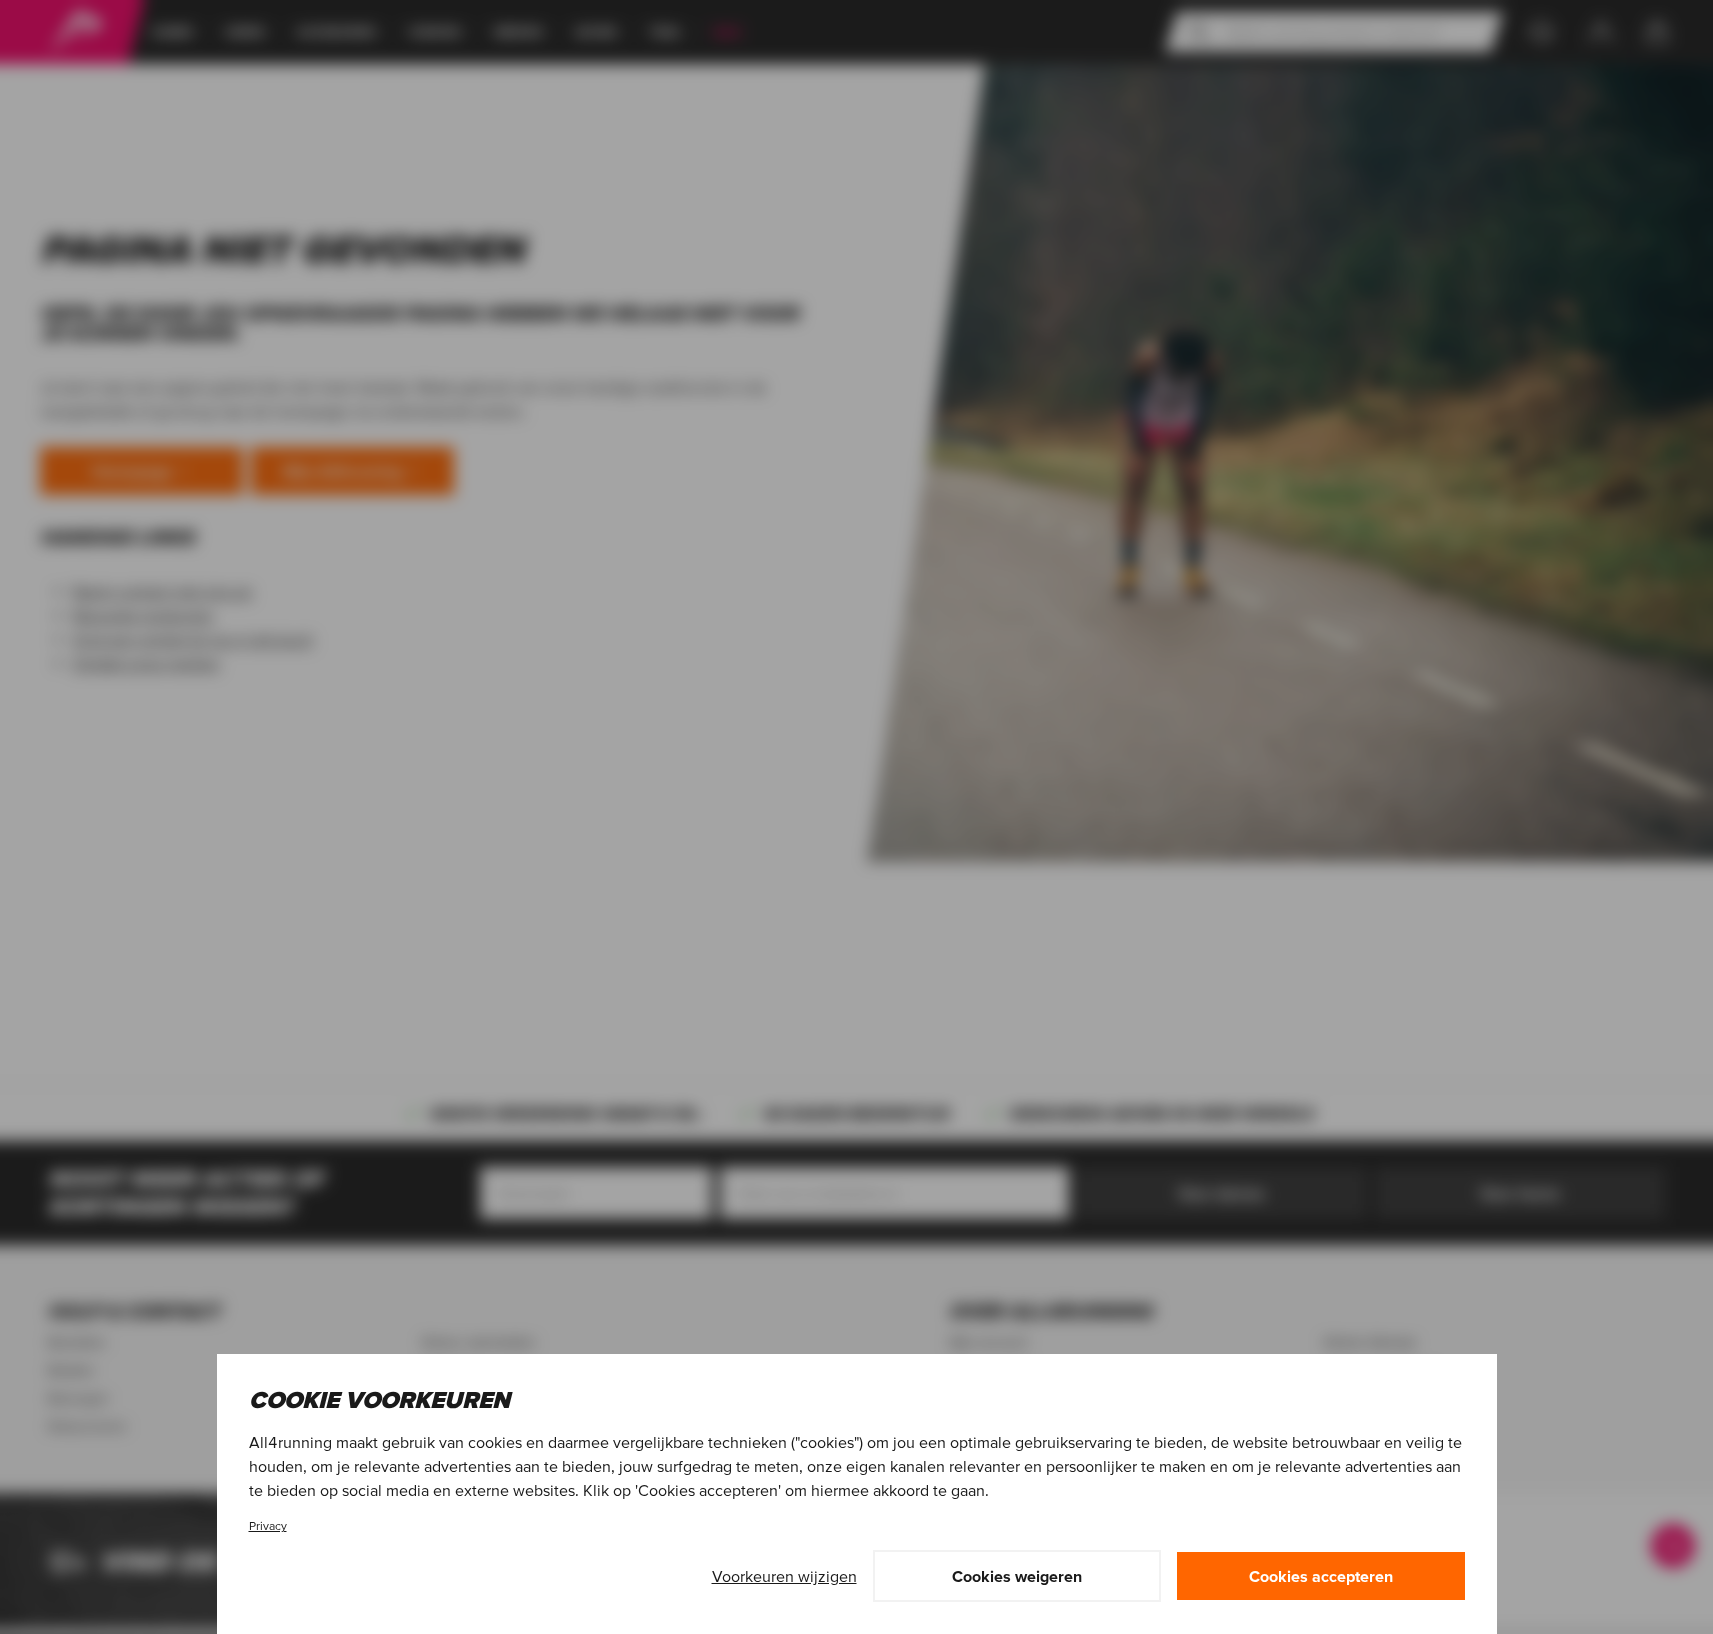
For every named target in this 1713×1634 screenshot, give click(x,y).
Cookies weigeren (1017, 1576)
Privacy (268, 1525)
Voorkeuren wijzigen (784, 1576)
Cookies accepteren (1321, 1576)
